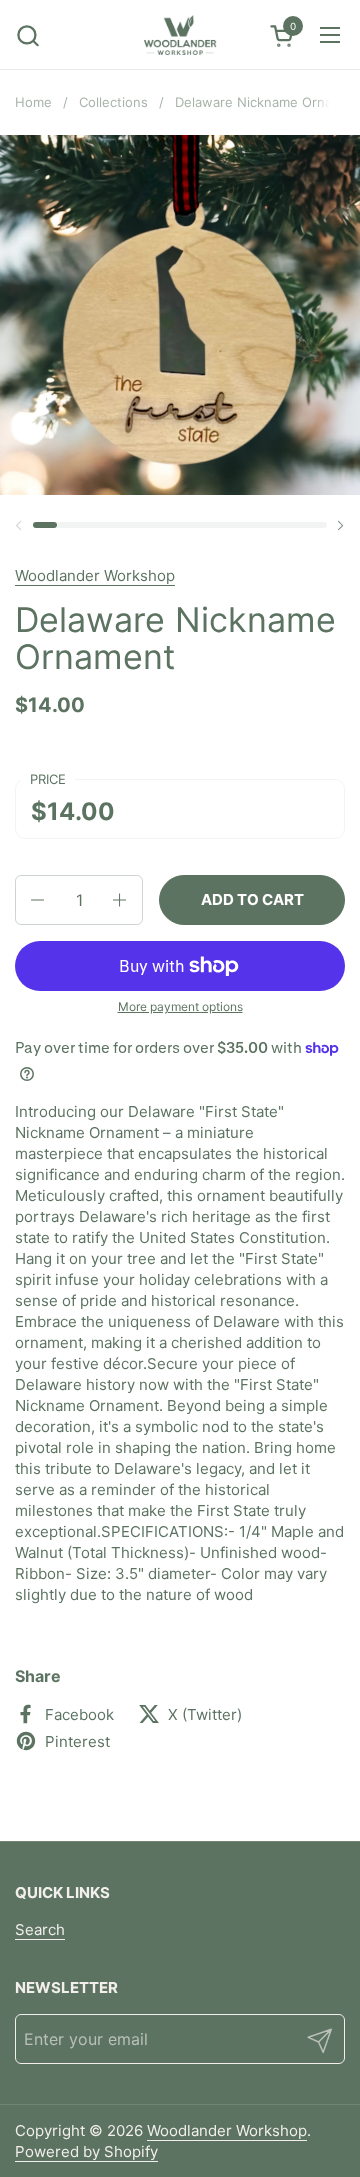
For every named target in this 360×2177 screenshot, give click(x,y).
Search (40, 1929)
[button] (27, 35)
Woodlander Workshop (95, 575)
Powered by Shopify (86, 2151)
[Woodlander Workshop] (180, 35)
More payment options (180, 1006)
